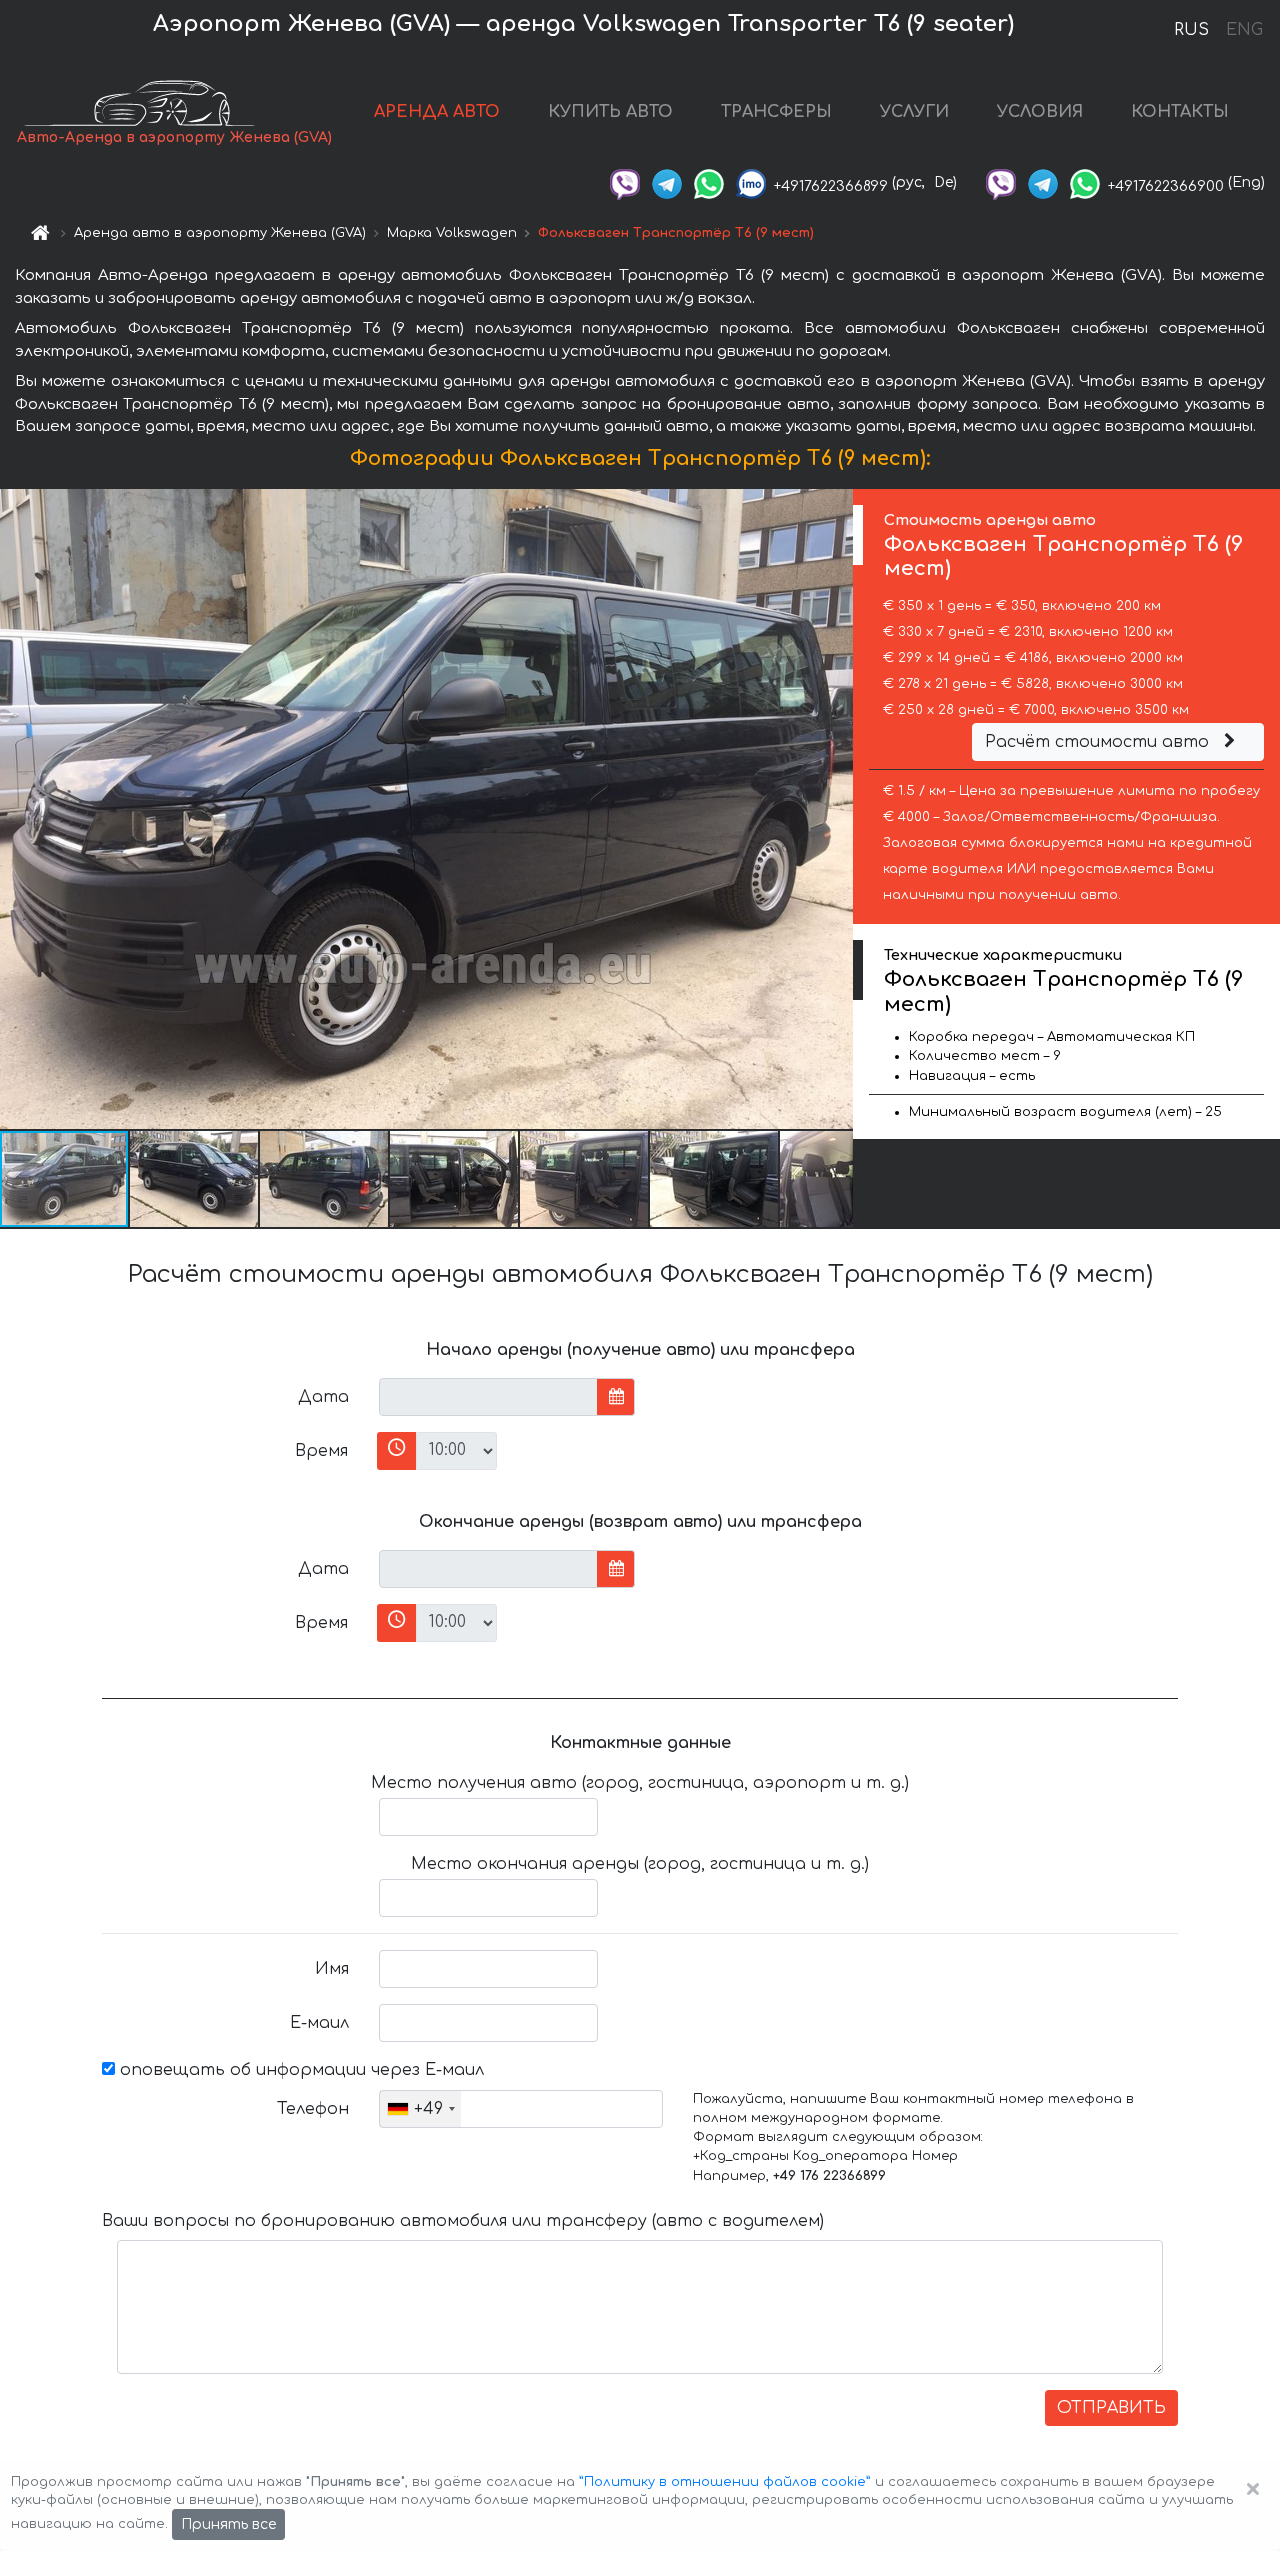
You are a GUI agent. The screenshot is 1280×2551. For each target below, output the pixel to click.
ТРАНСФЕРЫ (776, 112)
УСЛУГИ (914, 112)
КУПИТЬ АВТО (610, 112)
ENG (1244, 30)
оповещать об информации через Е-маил (299, 2070)
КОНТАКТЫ (1180, 112)
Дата (323, 1397)
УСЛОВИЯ (1040, 112)
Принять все (228, 2524)
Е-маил (319, 2023)
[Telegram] (667, 182)
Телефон (313, 2109)
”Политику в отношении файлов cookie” (725, 2482)
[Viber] (625, 182)
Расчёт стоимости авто (1099, 742)
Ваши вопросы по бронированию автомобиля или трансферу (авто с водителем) (463, 2221)
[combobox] (420, 2109)
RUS (1191, 30)
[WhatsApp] (709, 182)
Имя (332, 1969)
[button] (195, 1179)
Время (321, 1451)
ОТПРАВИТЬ (1111, 2408)
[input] (488, 1397)
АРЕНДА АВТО (437, 112)
